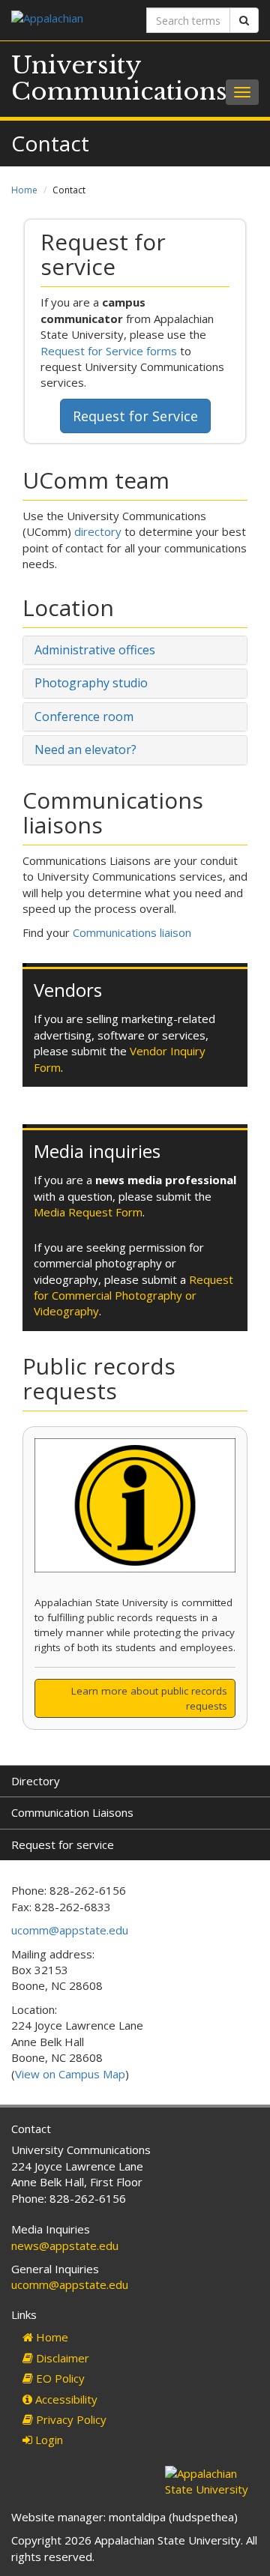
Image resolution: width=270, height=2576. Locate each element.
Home (24, 190)
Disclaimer (61, 2358)
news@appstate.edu (65, 2245)
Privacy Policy (70, 2419)
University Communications (119, 78)
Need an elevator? (85, 749)
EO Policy (59, 2378)
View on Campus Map (70, 2074)
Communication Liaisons (72, 1812)
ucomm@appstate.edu (70, 1930)
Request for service (63, 1844)
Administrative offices (95, 650)
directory (98, 531)
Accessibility (65, 2399)
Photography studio (91, 683)
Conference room (84, 717)
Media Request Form (88, 1212)
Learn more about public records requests (149, 1698)
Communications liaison (132, 932)
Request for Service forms (109, 351)
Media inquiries (97, 1151)
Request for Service (135, 416)
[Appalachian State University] (67, 20)
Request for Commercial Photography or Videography (133, 1295)
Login (48, 2440)
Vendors (68, 990)
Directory (36, 1781)
